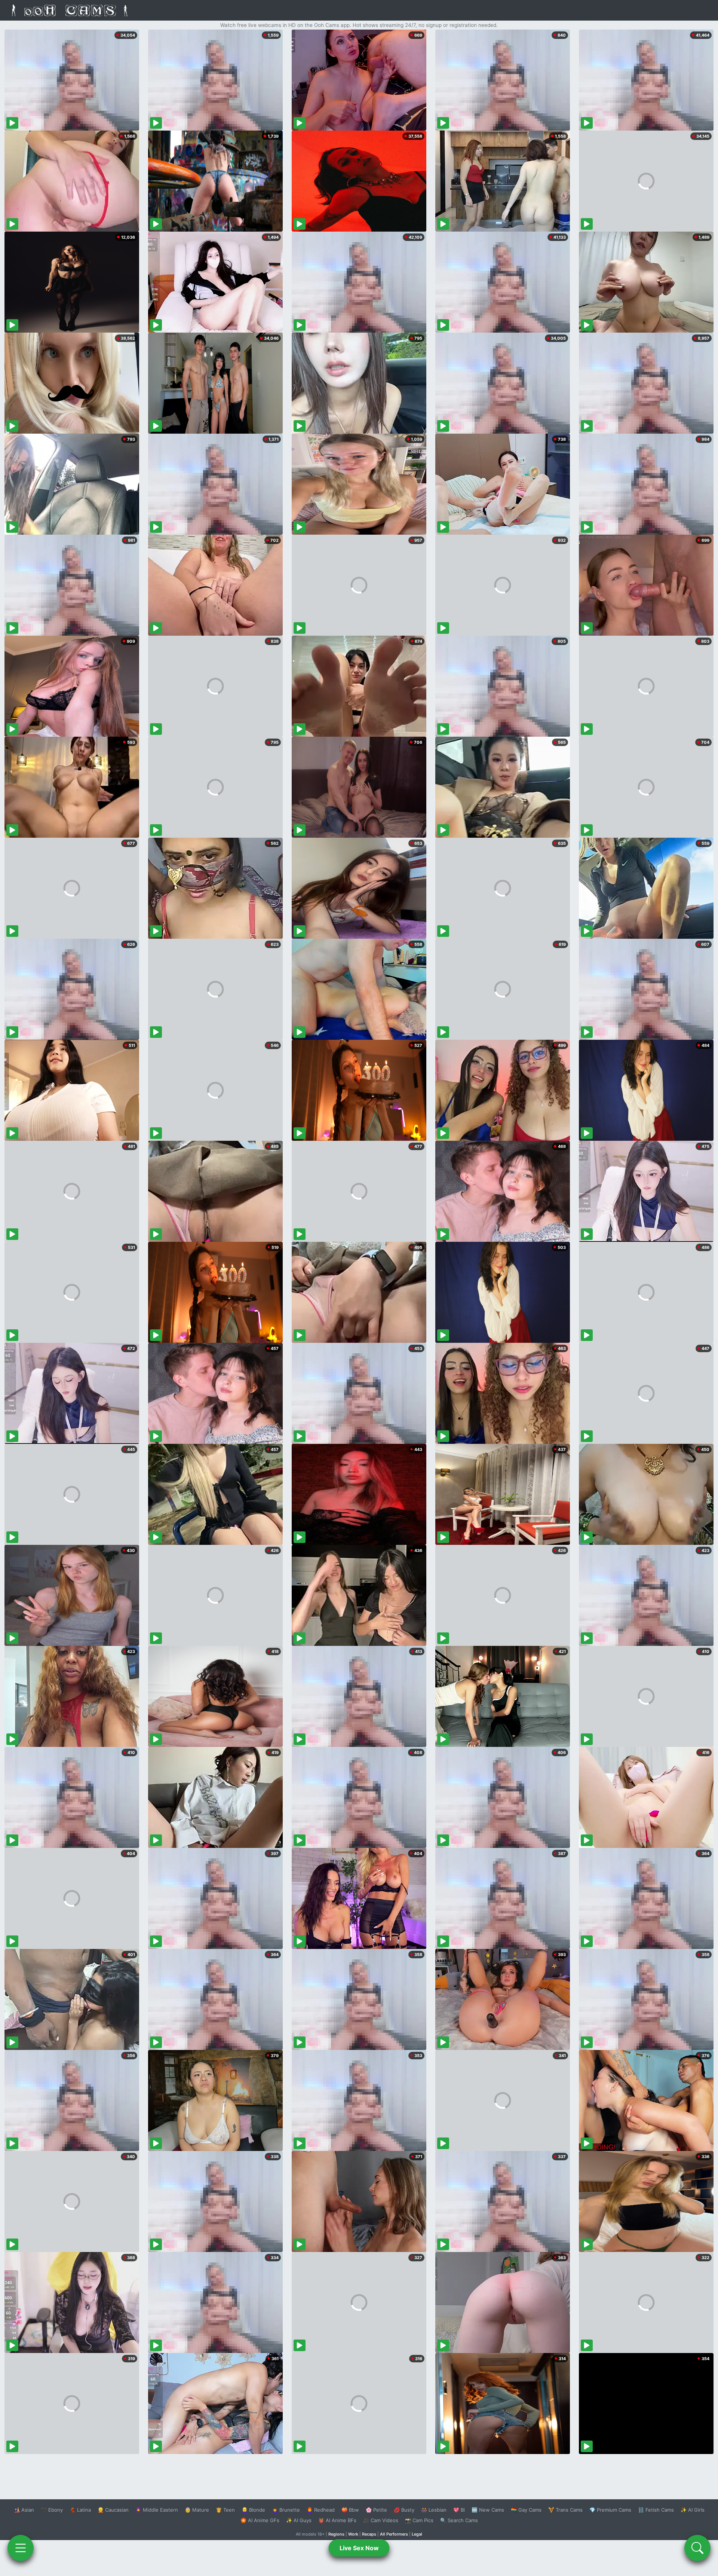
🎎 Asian (24, 2510)
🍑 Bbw (350, 2510)
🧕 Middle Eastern (157, 2510)
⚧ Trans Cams (565, 2510)
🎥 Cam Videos (381, 2520)
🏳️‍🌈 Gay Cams (526, 2510)
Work (353, 2534)
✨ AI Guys (299, 2520)
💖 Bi (459, 2510)
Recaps (369, 2534)
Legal (417, 2534)
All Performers (394, 2534)
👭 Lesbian (434, 2510)
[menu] (21, 2548)
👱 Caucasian (113, 2510)
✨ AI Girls (693, 2510)
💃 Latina (80, 2510)
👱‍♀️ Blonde (253, 2510)
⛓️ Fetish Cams (656, 2510)
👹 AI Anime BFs (337, 2520)
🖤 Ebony (52, 2510)
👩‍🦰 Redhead (321, 2510)
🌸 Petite (376, 2510)
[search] (697, 2548)
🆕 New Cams (488, 2510)
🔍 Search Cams (459, 2520)
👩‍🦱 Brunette (286, 2510)
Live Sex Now (359, 2548)
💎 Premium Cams (610, 2510)
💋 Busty (404, 2510)
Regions (336, 2534)
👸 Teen (225, 2510)
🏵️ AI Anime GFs (260, 2520)
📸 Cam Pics (419, 2520)
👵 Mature (197, 2510)
